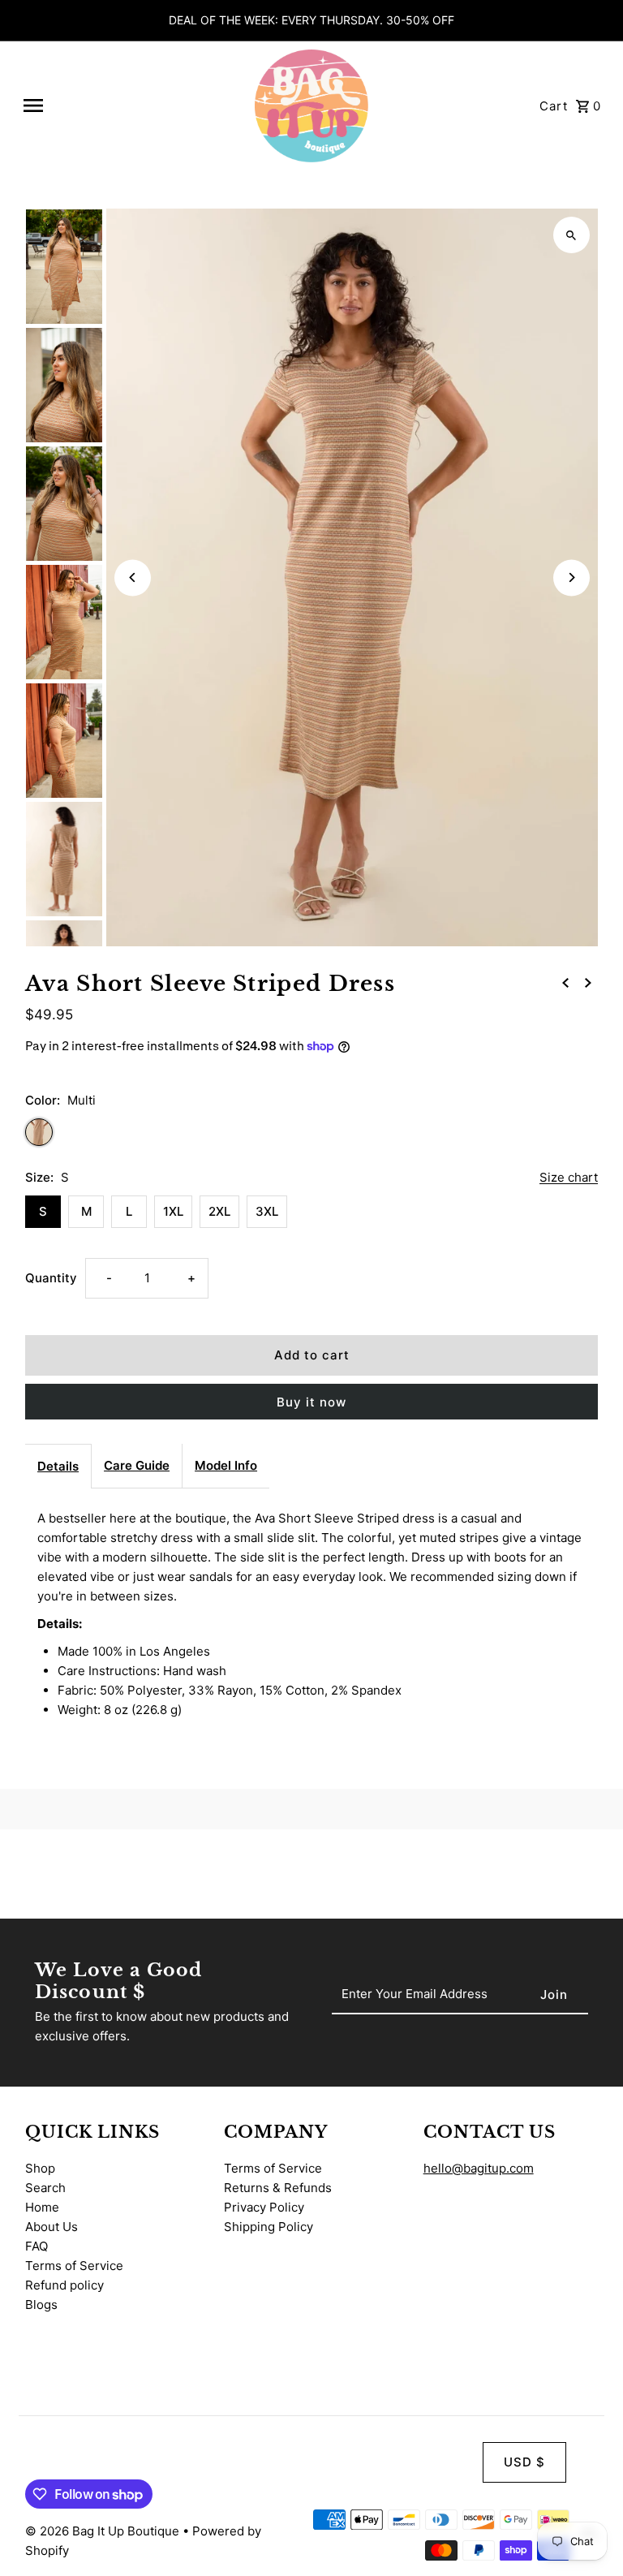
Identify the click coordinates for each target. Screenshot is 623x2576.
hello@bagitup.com (479, 2168)
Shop (40, 2168)
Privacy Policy (264, 2207)
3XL (267, 1211)
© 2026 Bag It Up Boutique (104, 2531)
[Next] (571, 577)
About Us (52, 2227)
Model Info (226, 1465)
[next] (588, 982)
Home (42, 2207)
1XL (173, 1211)
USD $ (524, 2462)
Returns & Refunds (278, 2188)
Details (58, 1466)
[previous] (565, 982)
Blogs (41, 2305)
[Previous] (133, 577)
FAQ (37, 2246)
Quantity (51, 1278)
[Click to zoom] (571, 235)
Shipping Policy (269, 2227)
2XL (219, 1211)
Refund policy (64, 2285)
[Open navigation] (131, 106)
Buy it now (311, 1402)
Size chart (569, 1178)
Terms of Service (74, 2266)
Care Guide (137, 1465)
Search (45, 2188)
